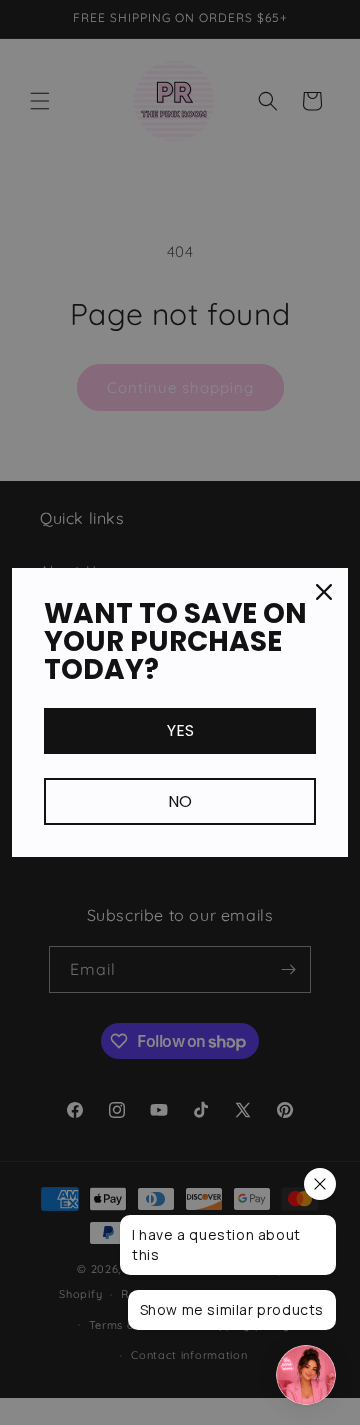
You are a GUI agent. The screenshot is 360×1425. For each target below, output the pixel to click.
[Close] (324, 592)
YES (180, 730)
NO (180, 801)
